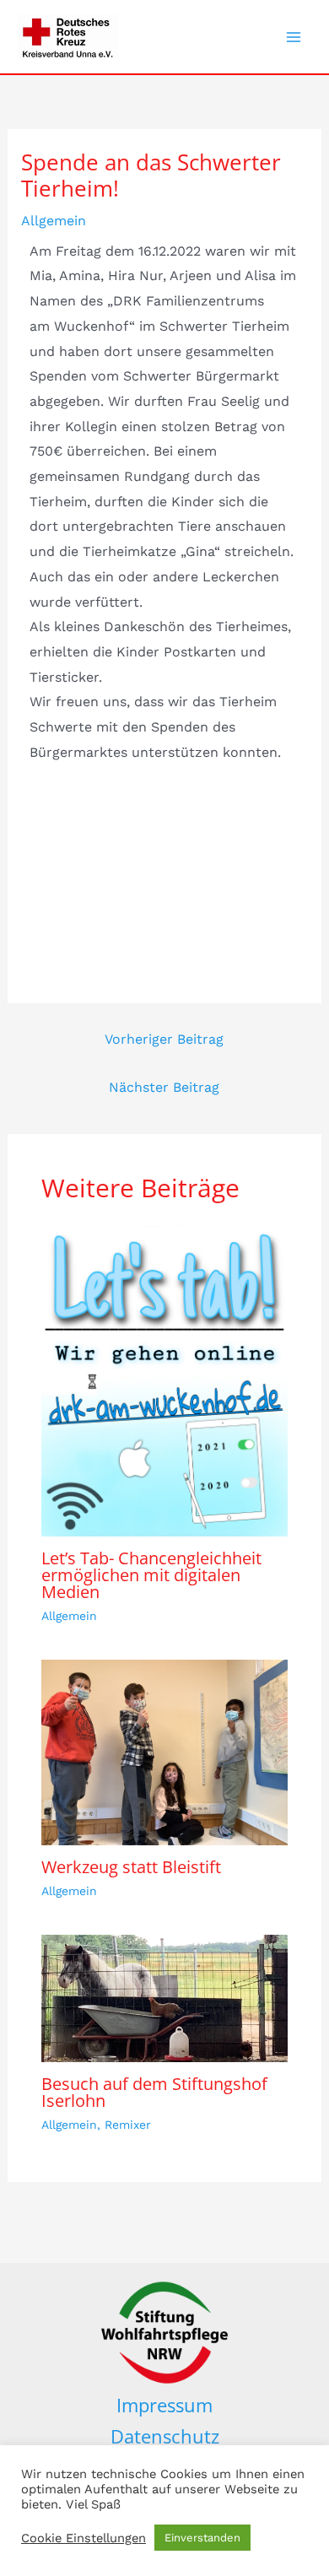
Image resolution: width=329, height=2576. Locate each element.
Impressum (164, 2405)
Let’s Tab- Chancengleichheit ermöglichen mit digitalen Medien (151, 1575)
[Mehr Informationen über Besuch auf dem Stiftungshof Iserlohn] (165, 1998)
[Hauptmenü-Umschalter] (294, 37)
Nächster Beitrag (164, 1087)
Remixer (128, 2125)
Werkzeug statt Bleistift (131, 1867)
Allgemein (54, 221)
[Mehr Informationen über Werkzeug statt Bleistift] (165, 1751)
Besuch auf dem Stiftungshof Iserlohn (154, 2092)
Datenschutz (165, 2436)
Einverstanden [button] (202, 2538)
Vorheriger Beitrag (164, 1039)
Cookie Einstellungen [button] (84, 2538)
